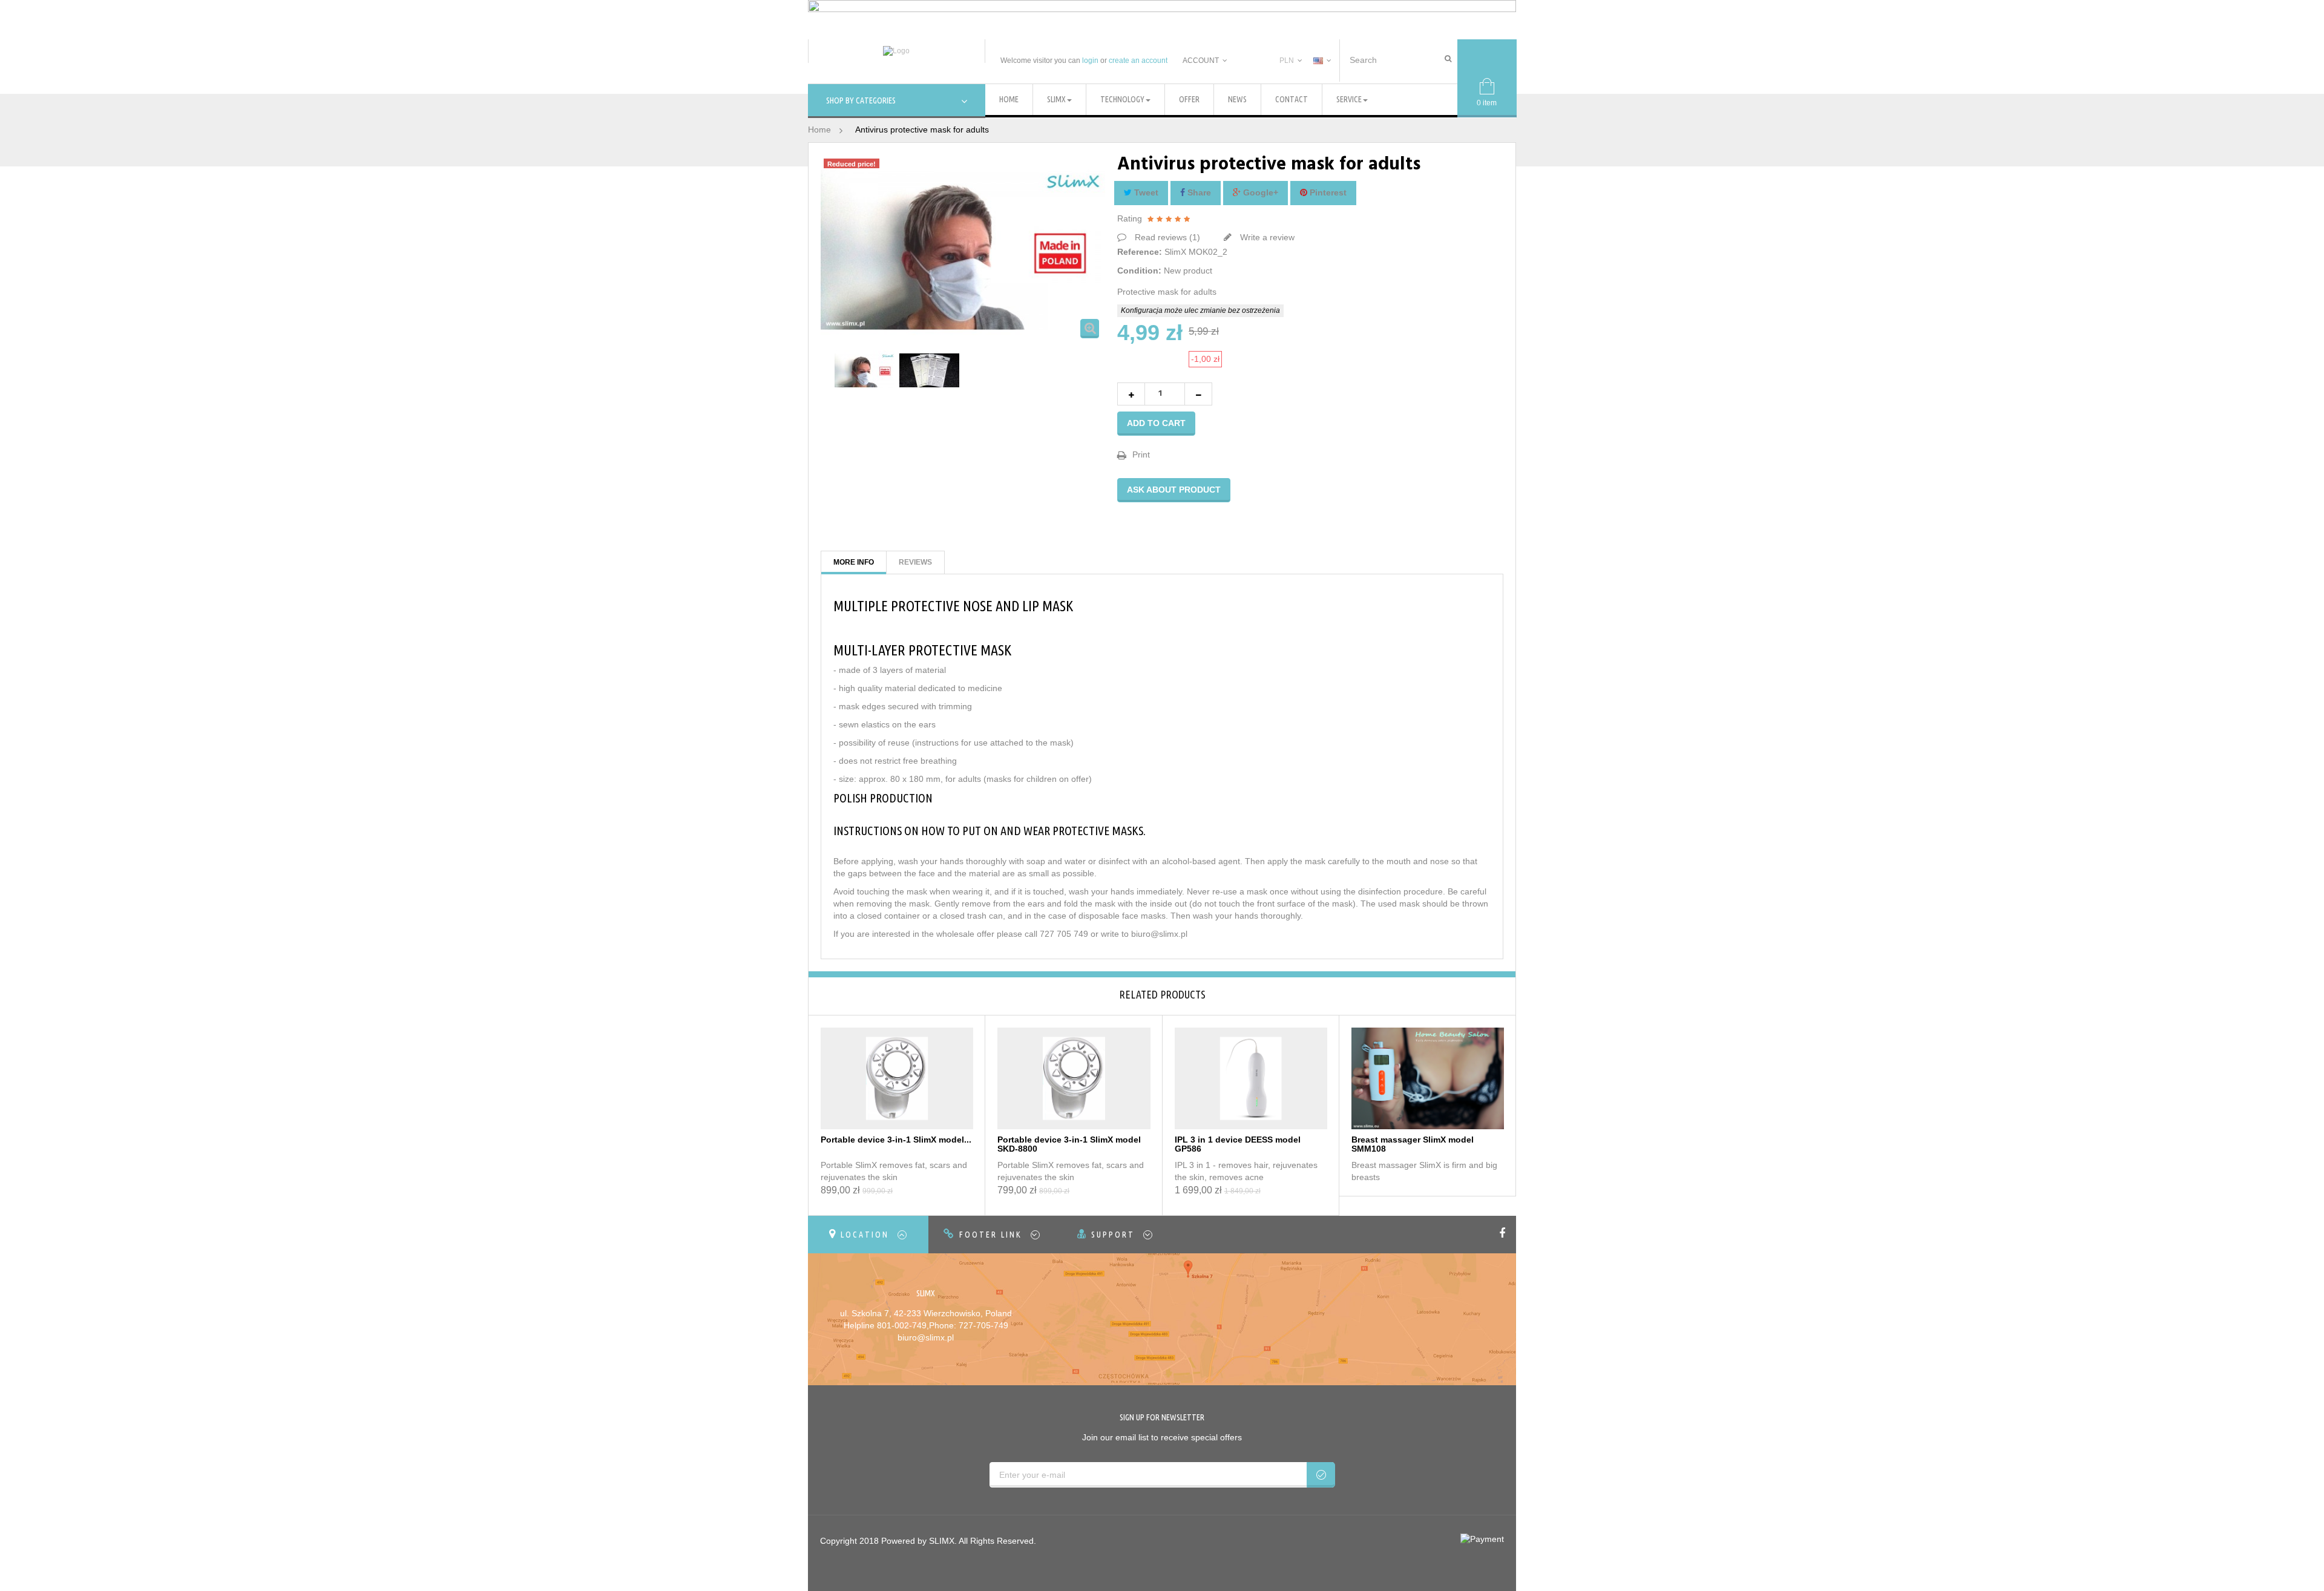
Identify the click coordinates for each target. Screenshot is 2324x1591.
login (1090, 61)
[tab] (868, 1235)
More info (854, 562)
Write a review (1266, 237)
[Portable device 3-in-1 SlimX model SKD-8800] (1074, 1077)
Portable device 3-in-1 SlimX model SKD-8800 (1069, 1144)
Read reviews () (1166, 237)
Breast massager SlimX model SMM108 (1413, 1144)
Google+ (1259, 192)
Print (1141, 454)
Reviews (915, 562)
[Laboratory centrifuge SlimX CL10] (865, 370)
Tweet (1145, 192)
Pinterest (1327, 192)
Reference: (1140, 252)
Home (819, 130)
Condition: (1139, 271)
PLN (1287, 61)
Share (1198, 192)
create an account (1138, 61)
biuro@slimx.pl (926, 1337)
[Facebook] (1504, 1234)
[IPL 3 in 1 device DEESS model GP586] (1251, 1077)
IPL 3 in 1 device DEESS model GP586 (1238, 1144)
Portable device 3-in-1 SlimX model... (896, 1140)
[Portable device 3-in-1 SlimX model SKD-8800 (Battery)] (897, 1077)
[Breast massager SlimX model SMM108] (1428, 1077)
